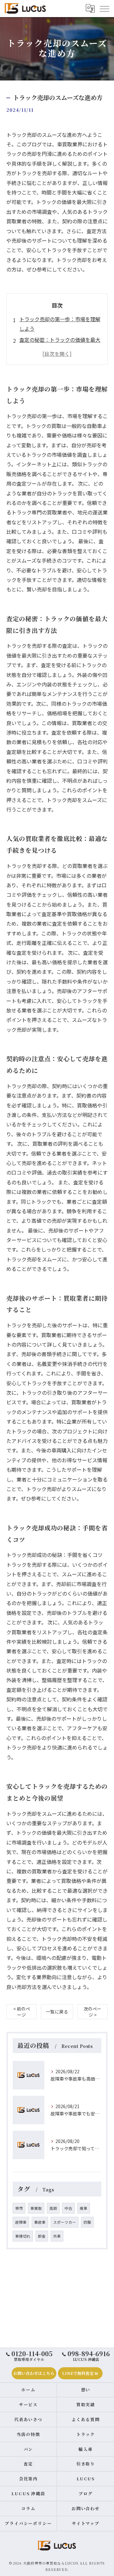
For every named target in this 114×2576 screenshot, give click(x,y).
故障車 (21, 2222)
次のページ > (92, 2012)
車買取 (36, 2208)
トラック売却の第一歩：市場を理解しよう (60, 324)
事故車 (40, 2222)
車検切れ (23, 2236)
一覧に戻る (57, 2012)
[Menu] (104, 8)
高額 (53, 2208)
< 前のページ (22, 2012)
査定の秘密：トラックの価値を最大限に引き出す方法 (60, 344)
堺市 (19, 2208)
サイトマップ (86, 2523)
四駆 (87, 2222)
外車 (57, 2236)
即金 (42, 2236)
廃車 (84, 2208)
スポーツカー (65, 2222)
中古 (68, 2208)
